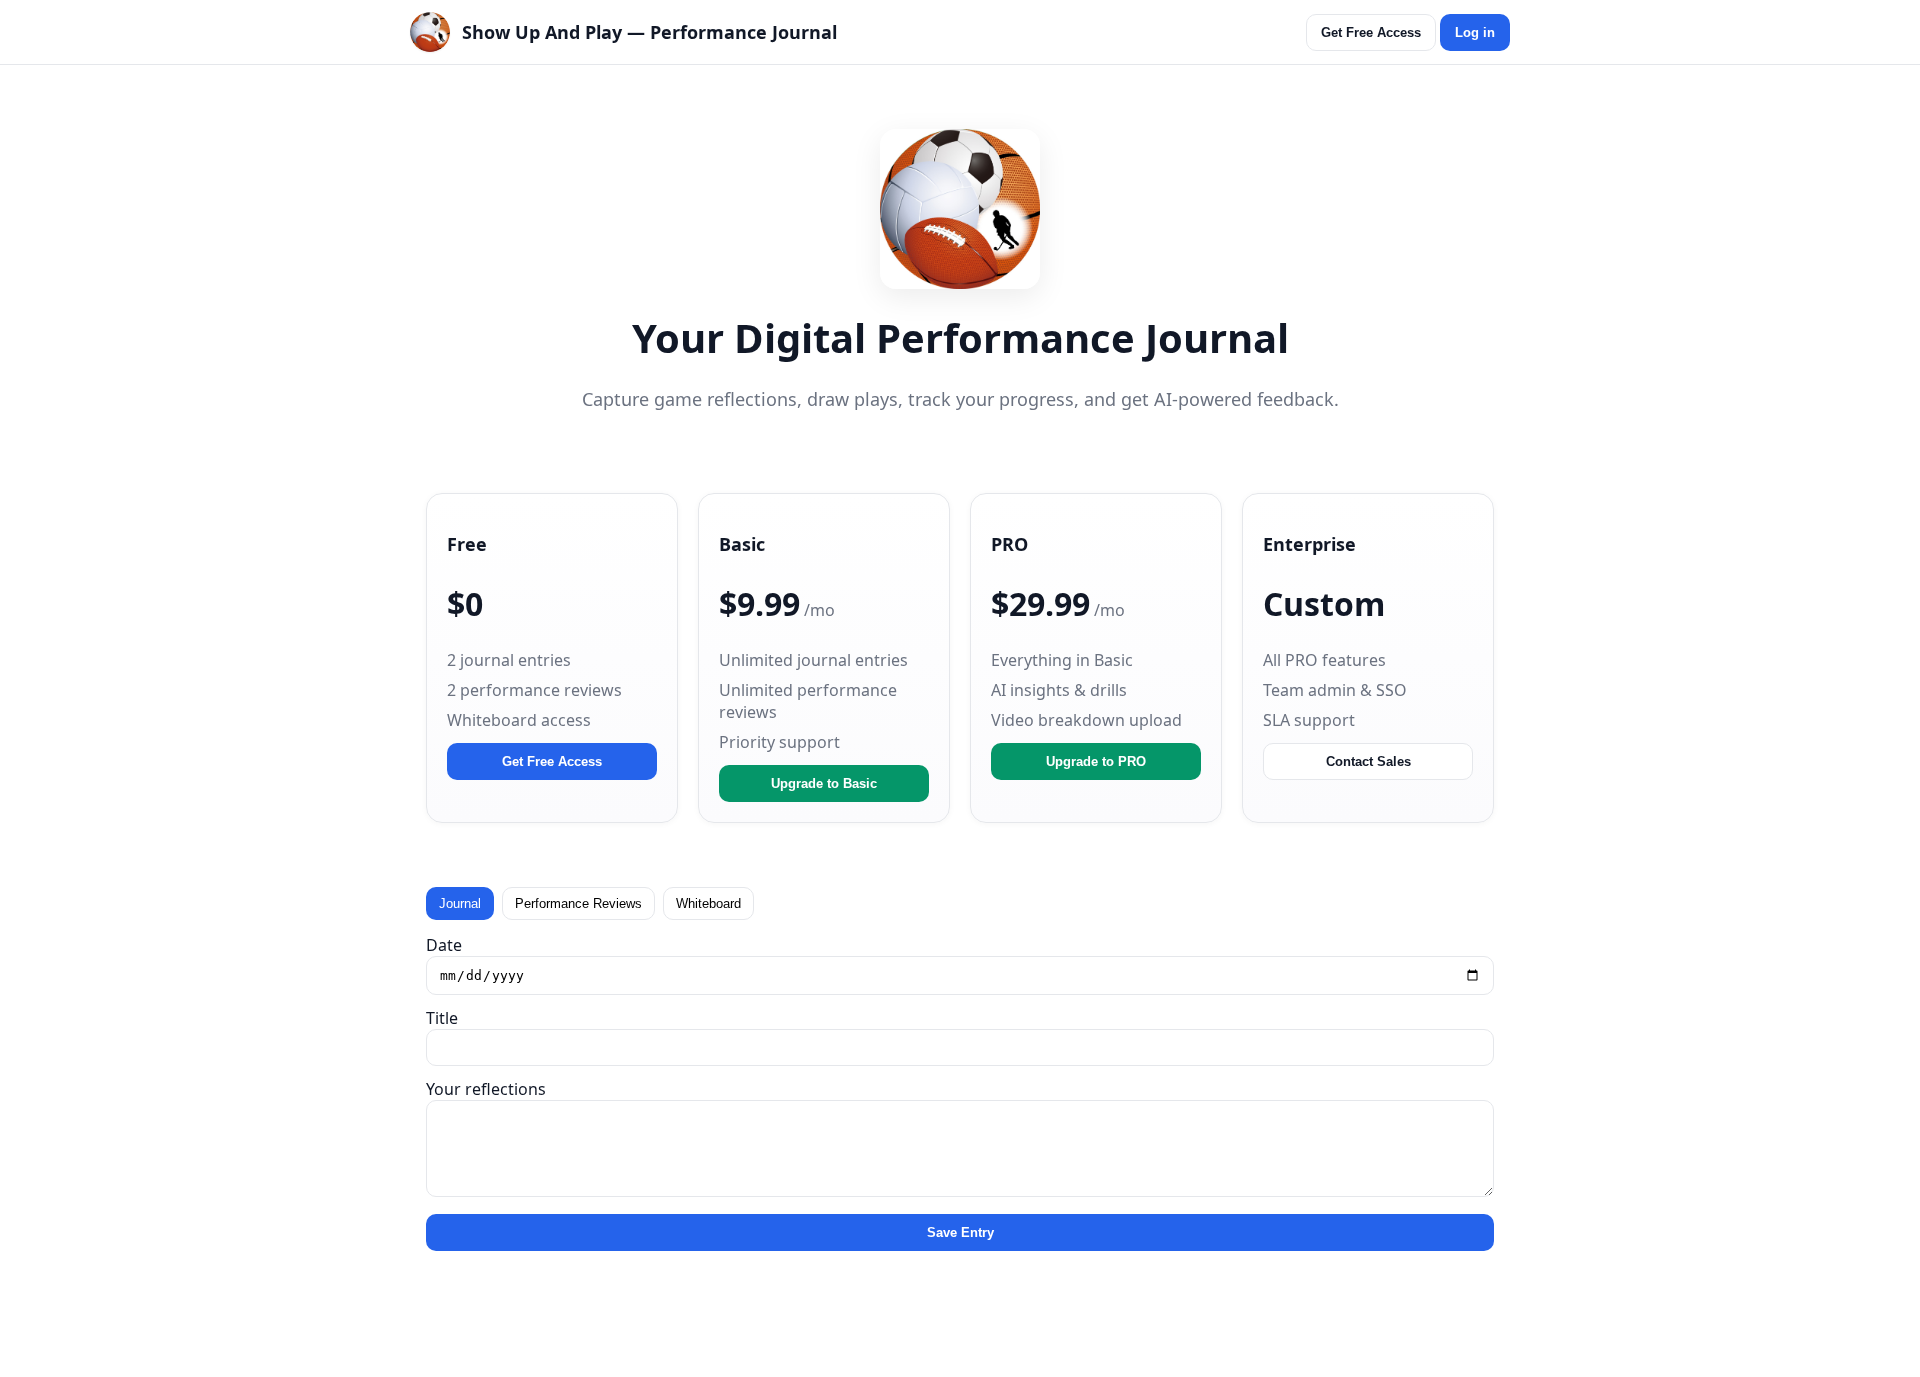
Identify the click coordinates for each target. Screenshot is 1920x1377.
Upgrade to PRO (1096, 761)
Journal (460, 903)
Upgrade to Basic (824, 783)
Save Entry (960, 1232)
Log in (1475, 32)
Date (444, 945)
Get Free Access (1371, 32)
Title (442, 1018)
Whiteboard (708, 903)
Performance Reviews (578, 903)
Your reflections (486, 1089)
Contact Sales (1368, 761)
